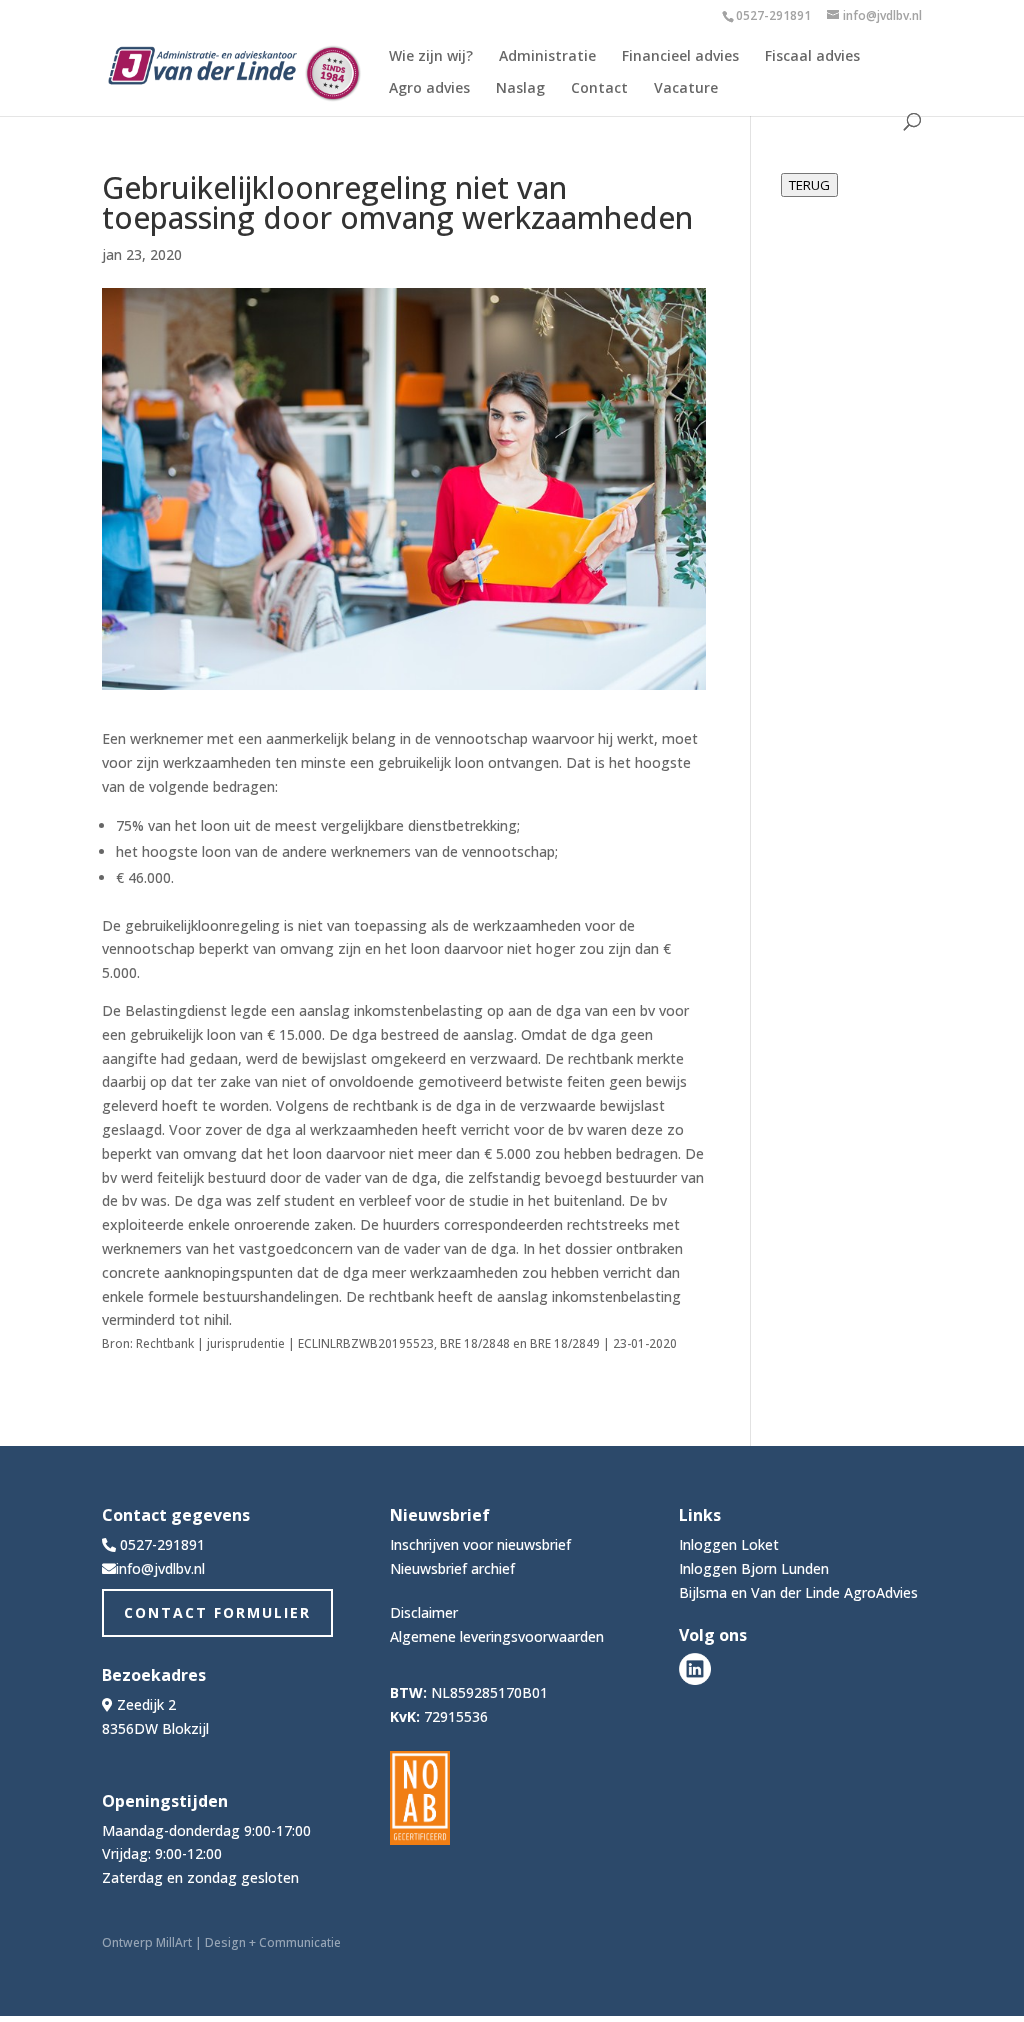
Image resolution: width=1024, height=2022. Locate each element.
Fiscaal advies (812, 57)
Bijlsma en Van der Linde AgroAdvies (798, 1592)
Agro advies (429, 89)
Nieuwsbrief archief (452, 1568)
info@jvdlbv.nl (160, 1568)
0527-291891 (773, 15)
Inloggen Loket (729, 1544)
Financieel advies (680, 57)
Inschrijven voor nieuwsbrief (480, 1544)
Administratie (547, 57)
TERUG (809, 185)
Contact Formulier (217, 1612)
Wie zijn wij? (431, 57)
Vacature (686, 89)
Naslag (520, 89)
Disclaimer (424, 1612)
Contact (599, 89)
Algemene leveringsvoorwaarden (497, 1636)
